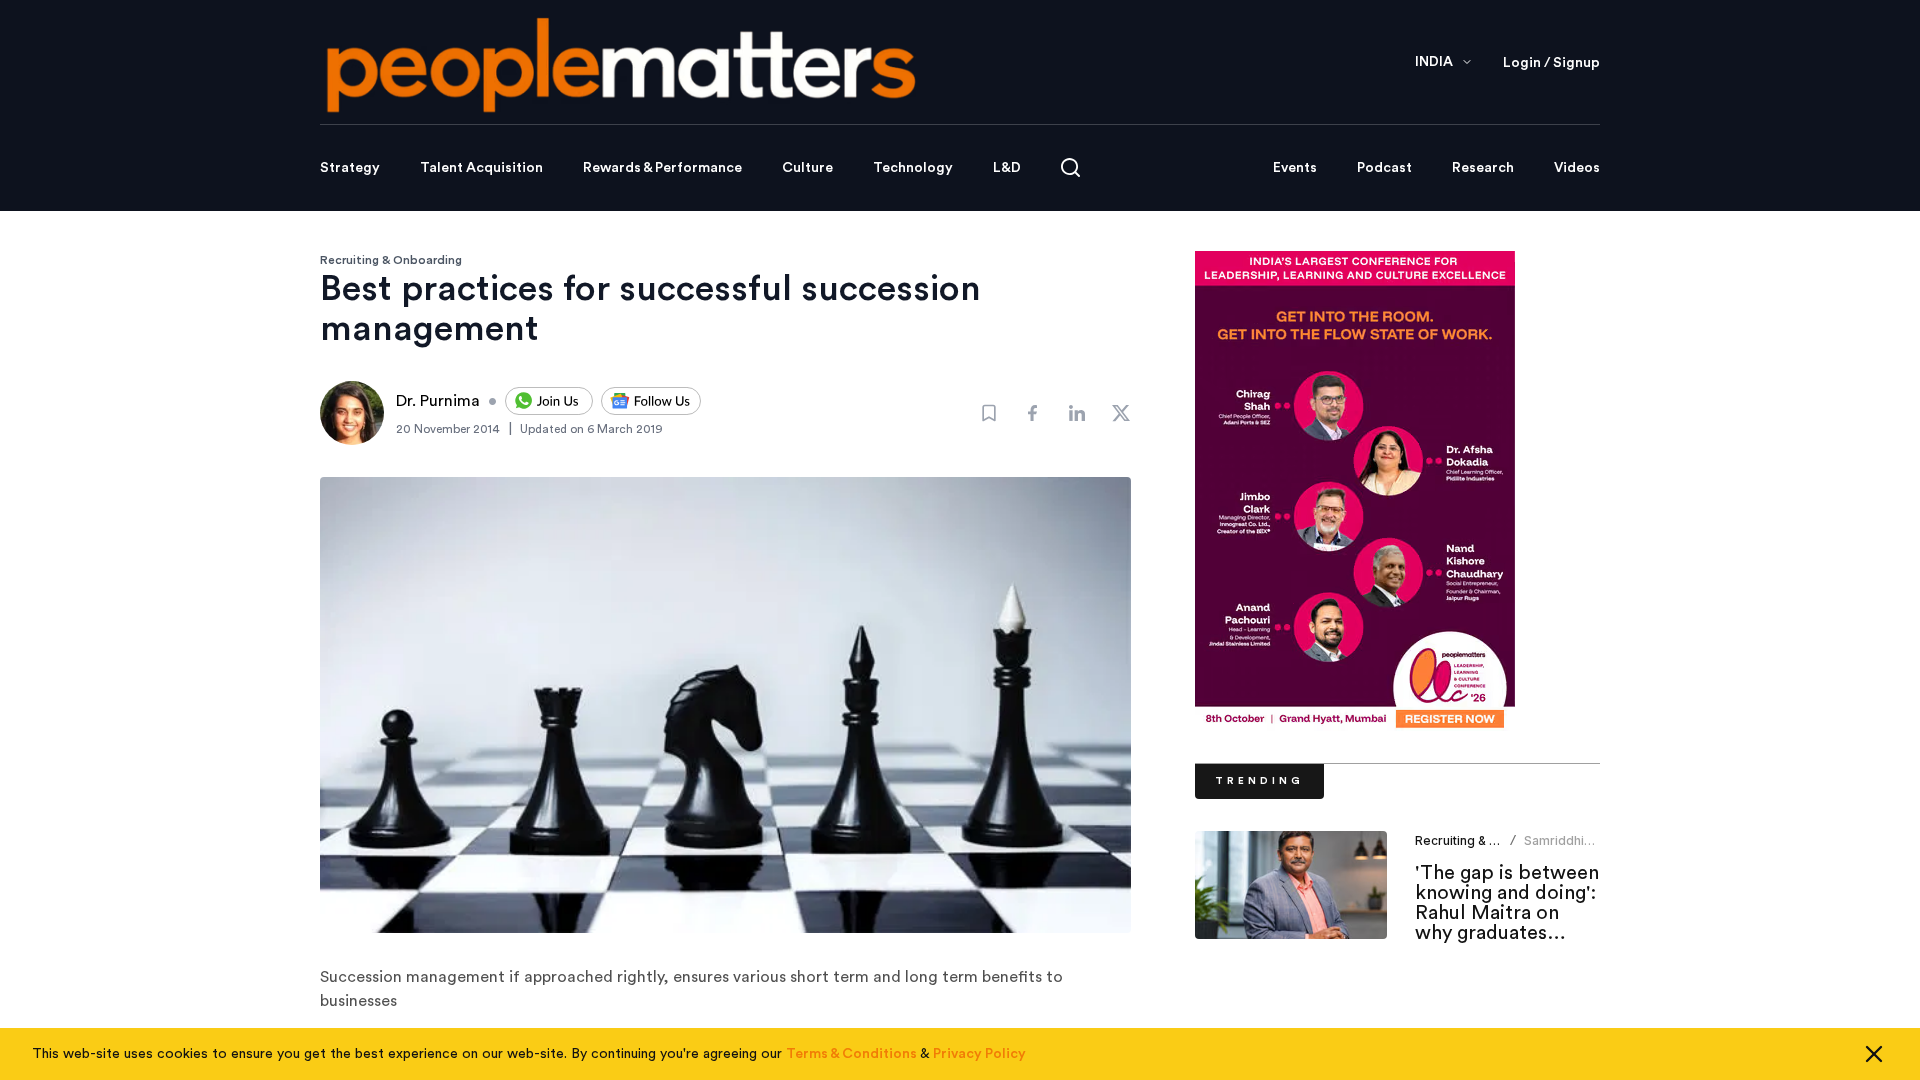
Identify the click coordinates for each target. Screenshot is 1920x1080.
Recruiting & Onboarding (391, 260)
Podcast (1384, 168)
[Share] (1033, 413)
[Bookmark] (989, 413)
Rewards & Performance (662, 168)
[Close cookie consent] (1874, 1054)
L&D (1007, 168)
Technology (913, 168)
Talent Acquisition (481, 168)
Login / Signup (1551, 63)
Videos (1577, 168)
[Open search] (1070, 167)
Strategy (350, 168)
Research (1483, 168)
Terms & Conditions (851, 1054)
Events (1295, 168)
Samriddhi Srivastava (1555, 848)
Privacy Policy (979, 1054)
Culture (807, 168)
